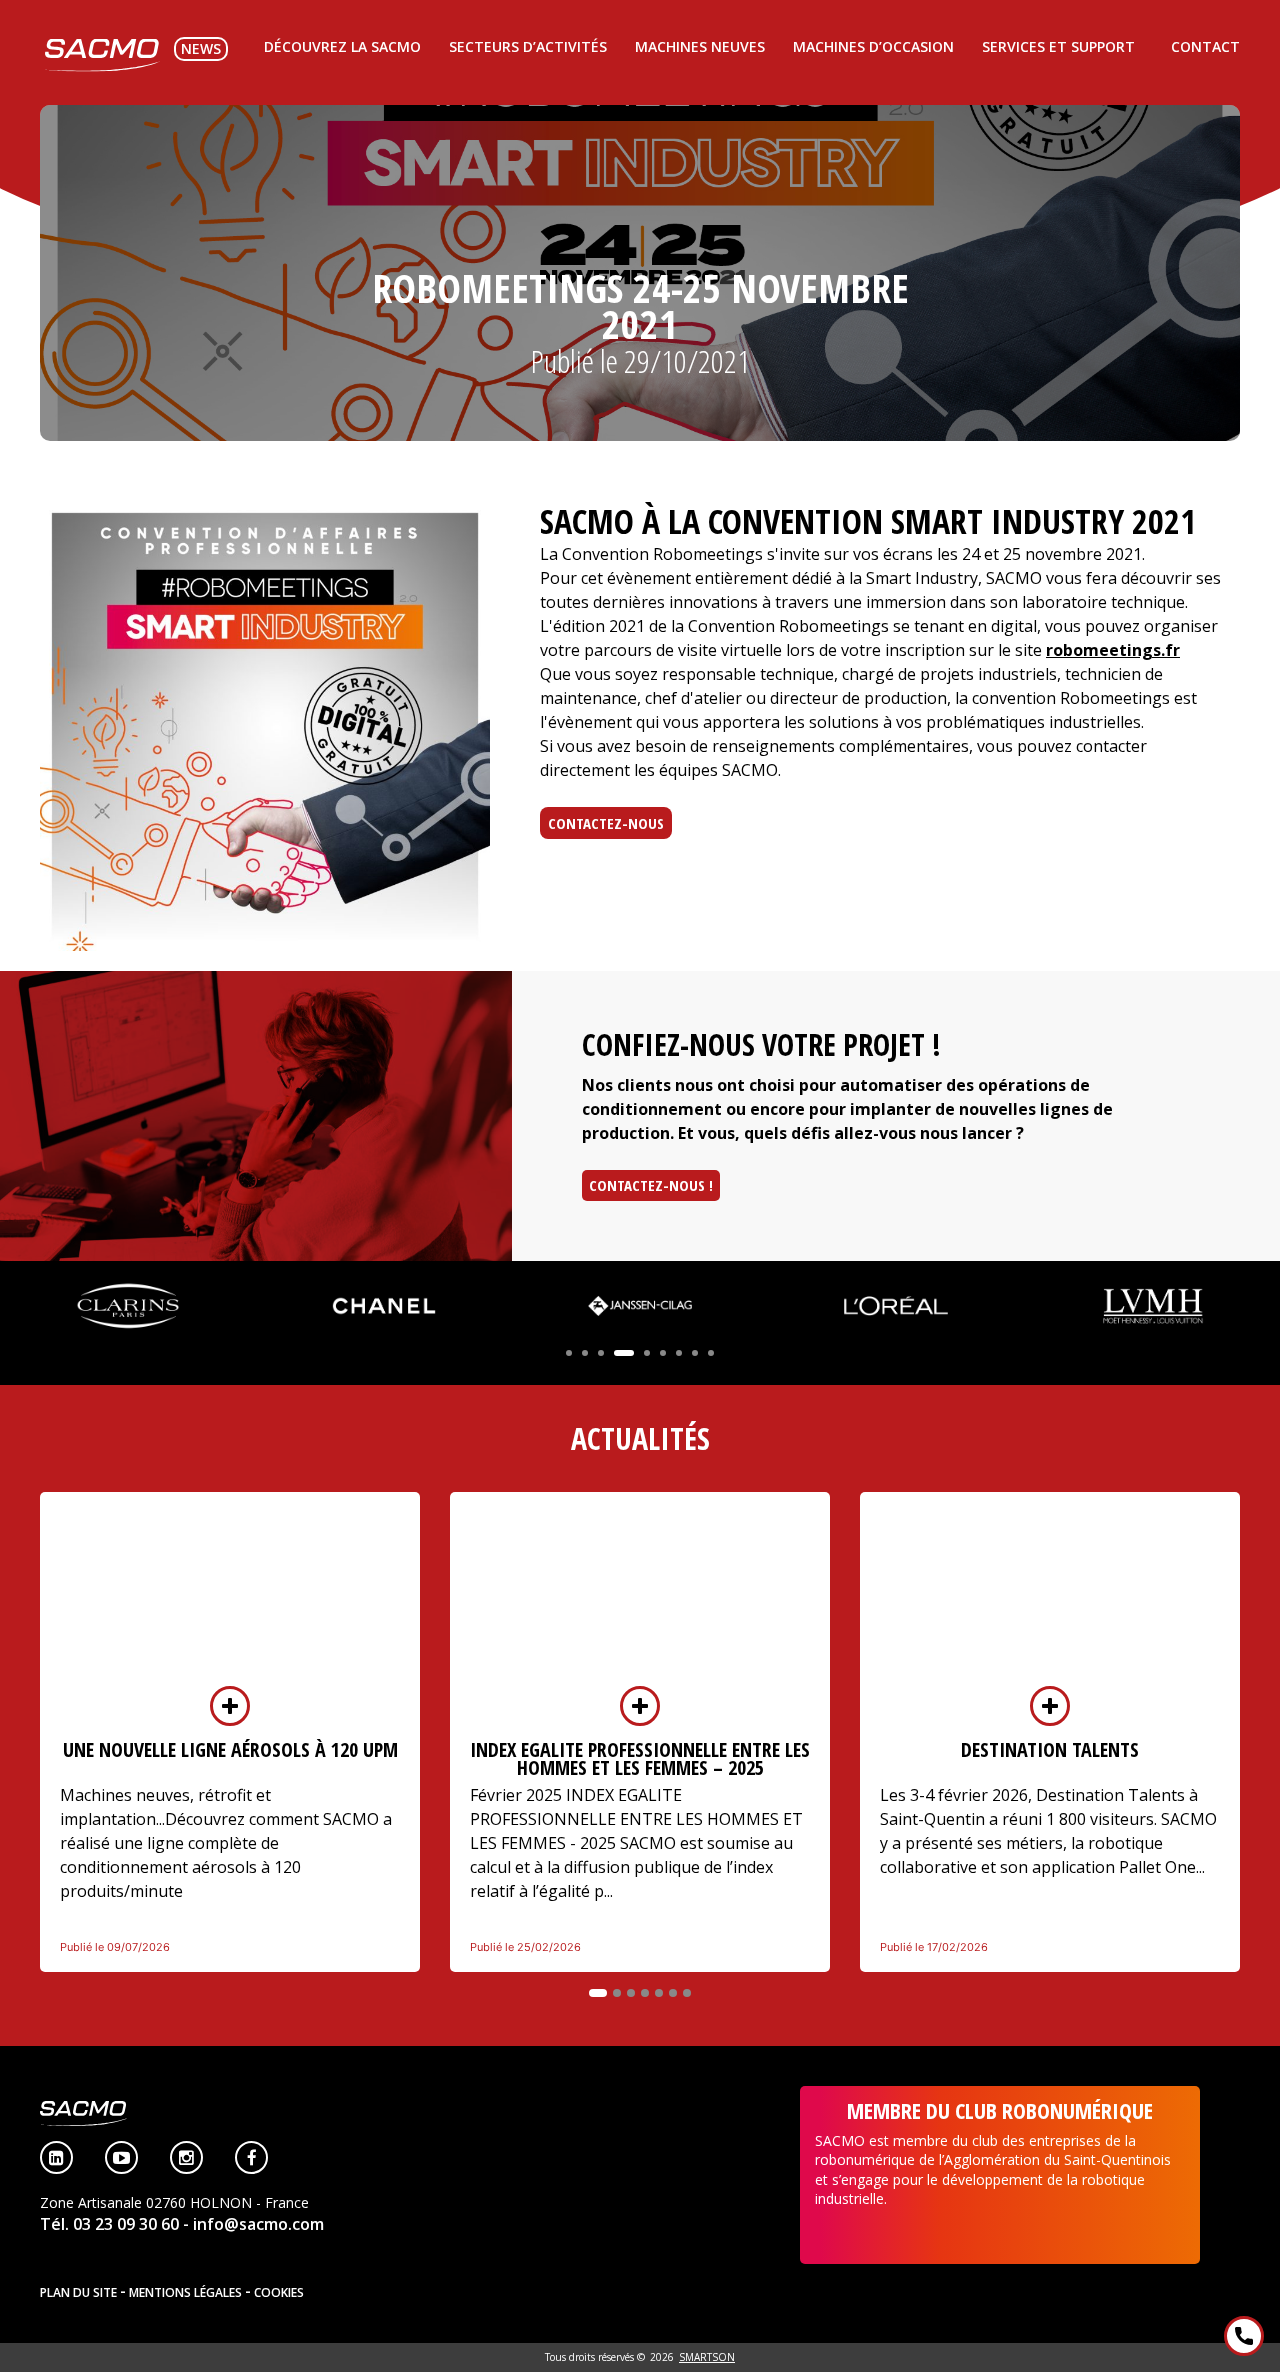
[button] (569, 1353)
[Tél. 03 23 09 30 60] (1244, 2336)
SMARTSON (707, 2357)
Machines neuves (700, 46)
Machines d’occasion (873, 46)
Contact (1205, 46)
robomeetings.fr (1113, 650)
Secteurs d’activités (528, 46)
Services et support (1058, 46)
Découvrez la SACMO (342, 46)
